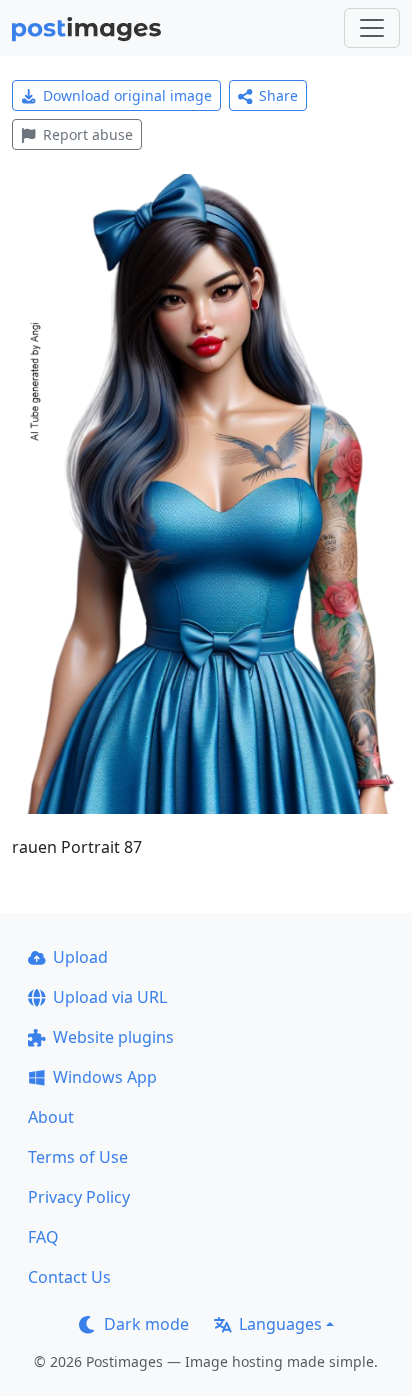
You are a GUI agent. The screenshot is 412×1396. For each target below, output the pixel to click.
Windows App (105, 1077)
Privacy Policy (79, 1197)
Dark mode (146, 1324)
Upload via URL (110, 997)
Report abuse (88, 134)
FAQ (43, 1237)
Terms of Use (78, 1157)
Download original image (127, 95)
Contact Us (69, 1277)
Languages (280, 1324)
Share (278, 95)
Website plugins (113, 1037)
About (51, 1117)
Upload (80, 957)
